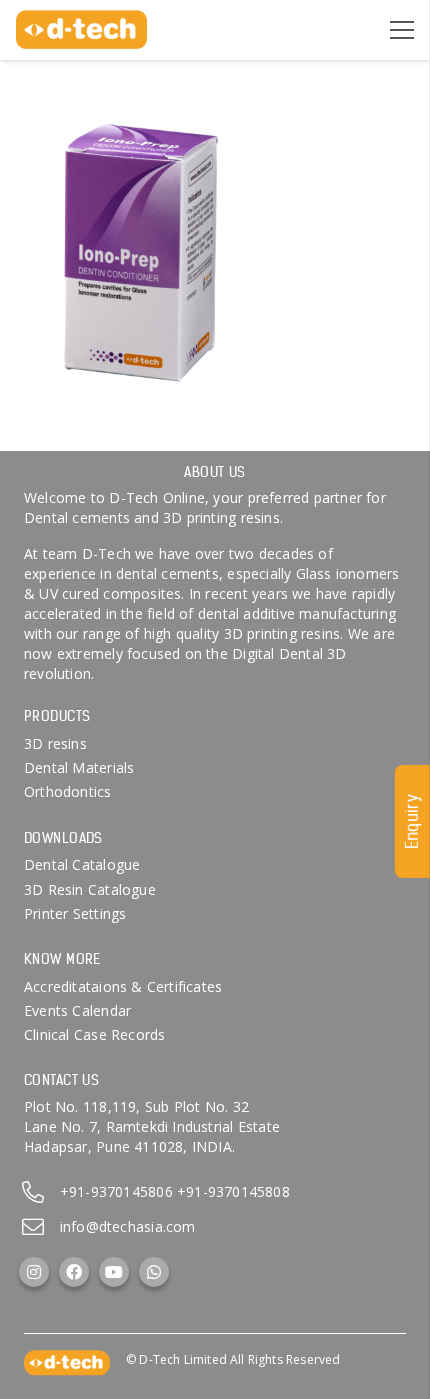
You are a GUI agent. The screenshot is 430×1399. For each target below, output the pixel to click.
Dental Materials (79, 767)
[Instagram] (34, 1272)
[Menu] (402, 30)
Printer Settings (75, 913)
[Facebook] (74, 1272)
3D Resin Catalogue (90, 889)
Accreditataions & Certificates (123, 986)
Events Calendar (77, 1010)
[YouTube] (114, 1272)
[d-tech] (81, 30)
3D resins (55, 743)
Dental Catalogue (82, 864)
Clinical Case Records (94, 1034)
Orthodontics (68, 791)
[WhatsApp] (154, 1272)
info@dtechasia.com (128, 1226)
